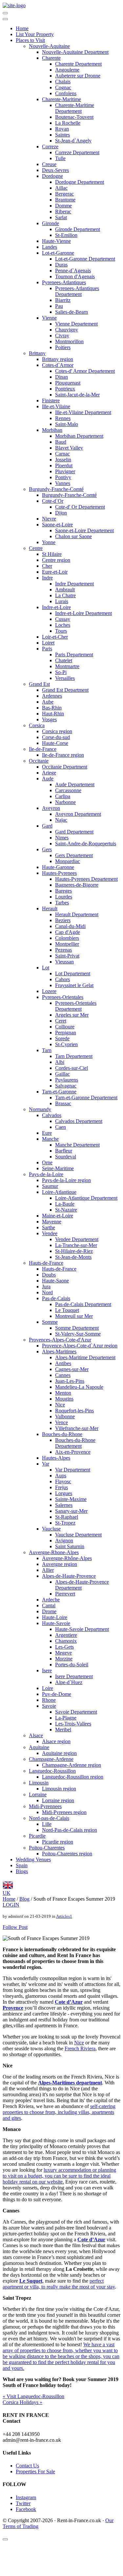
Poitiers (63, 347)
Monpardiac (68, 861)
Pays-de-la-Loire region (66, 1180)
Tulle (60, 158)
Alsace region (56, 1741)
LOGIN (11, 1905)
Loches (63, 625)
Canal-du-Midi (70, 926)
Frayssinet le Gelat (74, 985)
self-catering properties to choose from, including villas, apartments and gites (59, 2112)
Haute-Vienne (56, 241)
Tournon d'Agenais (75, 276)
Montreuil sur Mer (74, 1316)
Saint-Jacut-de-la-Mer (77, 395)
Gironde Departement (78, 229)
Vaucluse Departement (78, 1535)
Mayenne (52, 1222)
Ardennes (52, 696)
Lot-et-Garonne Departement (85, 259)
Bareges (63, 891)
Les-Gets (64, 1647)
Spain (22, 1865)
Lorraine (38, 1795)
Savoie (49, 1706)
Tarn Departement (74, 1056)
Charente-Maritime (61, 99)
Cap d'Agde (68, 932)
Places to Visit (30, 40)
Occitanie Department (65, 767)
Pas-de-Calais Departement (83, 1304)
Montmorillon (69, 341)
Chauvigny (67, 330)
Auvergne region (60, 1564)
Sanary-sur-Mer (71, 1511)
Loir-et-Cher (55, 637)
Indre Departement (74, 584)
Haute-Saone (55, 1281)
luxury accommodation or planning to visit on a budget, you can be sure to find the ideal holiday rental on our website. (59, 2176)
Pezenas (63, 950)
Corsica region (57, 731)
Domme (63, 206)
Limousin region (59, 1789)
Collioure (65, 1027)
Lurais (62, 601)
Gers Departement (74, 855)
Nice (60, 1405)
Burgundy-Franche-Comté (56, 489)
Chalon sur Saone (73, 536)
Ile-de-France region (63, 755)
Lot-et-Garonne (58, 253)
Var (46, 1464)
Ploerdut (64, 465)
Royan (62, 129)
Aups (61, 1476)
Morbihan (52, 430)
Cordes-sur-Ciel (72, 1068)
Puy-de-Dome (57, 1694)
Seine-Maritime (58, 1168)
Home (22, 28)
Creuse (49, 164)
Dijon (61, 513)
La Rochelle (68, 123)
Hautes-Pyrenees (59, 873)
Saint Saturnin (70, 1546)
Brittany (37, 353)
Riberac (63, 211)
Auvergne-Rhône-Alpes (67, 1558)
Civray (62, 336)
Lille (47, 1824)
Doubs (49, 1275)
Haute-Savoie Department (82, 1629)
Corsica (37, 725)
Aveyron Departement (78, 814)
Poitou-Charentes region (67, 1854)
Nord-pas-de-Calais (49, 1818)
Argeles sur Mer (72, 1015)
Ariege (49, 773)
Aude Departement (75, 784)
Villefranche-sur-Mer (77, 1428)
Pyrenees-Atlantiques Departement (77, 291)
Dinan (61, 377)
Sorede (62, 1038)
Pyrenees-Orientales (63, 997)
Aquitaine (39, 1747)
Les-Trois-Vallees (73, 1724)
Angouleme (67, 70)
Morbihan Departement (79, 436)
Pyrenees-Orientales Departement (76, 1006)
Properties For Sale (35, 2471)
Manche (50, 1139)
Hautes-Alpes (56, 1458)
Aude (48, 779)
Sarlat (61, 217)
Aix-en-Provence (73, 1452)
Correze (50, 147)
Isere (47, 1670)
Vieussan (64, 962)
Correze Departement (77, 152)
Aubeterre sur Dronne (78, 76)
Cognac (63, 87)
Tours (61, 631)
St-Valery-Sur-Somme (78, 1334)
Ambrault (65, 590)
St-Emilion (66, 235)
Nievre (49, 519)
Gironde (51, 223)
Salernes (64, 1505)
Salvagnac (66, 1086)
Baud (61, 442)
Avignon (64, 1541)
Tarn (47, 1050)
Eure (47, 1133)
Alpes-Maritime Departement (85, 1357)
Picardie (37, 1836)
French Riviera (80, 2048)
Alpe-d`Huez (69, 1682)
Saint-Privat (67, 956)
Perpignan (66, 1033)
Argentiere (66, 1635)
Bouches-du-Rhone (62, 1434)
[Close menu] (5, 19)
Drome (49, 1611)
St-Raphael (67, 1517)
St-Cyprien (66, 1044)
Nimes (62, 838)
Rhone (49, 1700)
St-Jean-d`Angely (73, 141)
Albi (60, 1062)
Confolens (66, 93)
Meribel (63, 1730)
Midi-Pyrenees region (64, 1812)
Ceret (61, 1021)
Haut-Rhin (53, 714)
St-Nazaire (66, 1210)
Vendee (50, 1233)
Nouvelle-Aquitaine (49, 46)
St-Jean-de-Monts (73, 1257)
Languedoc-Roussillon (52, 1771)
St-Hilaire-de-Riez (74, 1251)
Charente (51, 58)
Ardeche (51, 1600)
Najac (61, 820)
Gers (47, 849)
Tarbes (62, 903)
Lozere (49, 991)
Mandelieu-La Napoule (79, 1387)
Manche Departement (77, 1145)
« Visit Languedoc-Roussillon (33, 2396)
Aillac (61, 188)
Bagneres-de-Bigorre (77, 885)
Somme (50, 1322)
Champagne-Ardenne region (72, 1765)
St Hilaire (52, 554)
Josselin (63, 460)
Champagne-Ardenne (51, 1759)
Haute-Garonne (58, 867)
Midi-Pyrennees (45, 1806)
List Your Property (35, 34)
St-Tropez (65, 1523)
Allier (48, 1570)
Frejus (61, 1487)
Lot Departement (73, 973)
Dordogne (52, 176)
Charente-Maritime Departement (75, 108)
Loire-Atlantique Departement (86, 1198)
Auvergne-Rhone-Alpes (54, 1552)
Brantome (65, 200)
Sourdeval (66, 1157)
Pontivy (63, 477)
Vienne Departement (76, 324)
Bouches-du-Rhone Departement (75, 1443)
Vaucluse (51, 1529)
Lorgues (64, 1493)
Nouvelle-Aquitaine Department (75, 52)
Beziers (63, 920)
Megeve (63, 1653)
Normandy (40, 1109)
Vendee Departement (77, 1239)
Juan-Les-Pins (70, 1381)
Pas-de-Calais (56, 1298)
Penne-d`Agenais (73, 271)
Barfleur (64, 1151)
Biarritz (63, 300)
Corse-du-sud (56, 737)
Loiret (48, 643)
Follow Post (15, 1927)
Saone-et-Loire (57, 525)
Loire (48, 1688)
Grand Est (39, 684)
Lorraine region (58, 1800)
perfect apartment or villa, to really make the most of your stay (59, 2284)
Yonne (49, 542)
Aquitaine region (59, 1753)
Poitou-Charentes (47, 1848)
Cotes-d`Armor (58, 365)
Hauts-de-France (46, 1263)
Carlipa (63, 796)
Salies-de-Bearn (72, 312)
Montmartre (67, 666)
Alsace (36, 1735)
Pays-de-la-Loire (46, 1174)
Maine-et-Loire (58, 1216)
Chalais (63, 82)
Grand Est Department (65, 690)
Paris (47, 649)
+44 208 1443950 (21, 2434)
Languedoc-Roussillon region (73, 1777)
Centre (36, 548)
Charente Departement (78, 64)
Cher (47, 566)
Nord (47, 1292)
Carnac (62, 454)
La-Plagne (66, 1718)
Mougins (64, 1399)
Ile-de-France (43, 749)
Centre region (56, 560)
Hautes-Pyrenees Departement (86, 879)
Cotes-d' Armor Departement (85, 371)
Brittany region (58, 359)
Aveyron (51, 808)
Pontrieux (65, 389)
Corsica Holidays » (22, 2402)
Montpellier (67, 944)
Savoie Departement (76, 1712)
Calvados (52, 1115)
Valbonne (65, 1416)
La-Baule (65, 1204)
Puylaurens (67, 1080)
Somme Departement (77, 1328)
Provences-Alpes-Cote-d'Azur (60, 1340)
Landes (50, 247)
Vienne (49, 318)
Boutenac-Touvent (74, 117)
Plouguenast (68, 383)
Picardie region (58, 1842)
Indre (47, 578)
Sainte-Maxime (71, 1499)
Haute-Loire (55, 1617)
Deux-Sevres (55, 170)
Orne (47, 1162)
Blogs (22, 1871)
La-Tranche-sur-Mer (76, 1245)
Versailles (65, 678)
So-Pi (61, 672)
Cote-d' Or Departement (80, 507)
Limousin (39, 1783)
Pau (59, 306)
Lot (46, 968)
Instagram (26, 2497)
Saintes (62, 135)
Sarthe (49, 1227)
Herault (50, 908)
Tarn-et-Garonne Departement (86, 1098)
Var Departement (73, 1470)
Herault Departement (77, 914)
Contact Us (27, 2466)
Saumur (50, 1186)
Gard (47, 826)
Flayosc (63, 1481)
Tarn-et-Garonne (59, 1092)
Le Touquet (67, 1310)
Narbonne (65, 802)
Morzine (64, 1659)
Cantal (49, 1605)
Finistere (51, 401)
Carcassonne (68, 790)
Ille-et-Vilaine (56, 406)
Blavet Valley (69, 448)
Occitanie (39, 761)
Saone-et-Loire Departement (84, 530)
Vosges (49, 719)
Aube (48, 702)
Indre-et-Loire (56, 607)
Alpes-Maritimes (59, 1351)
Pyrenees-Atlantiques (64, 282)
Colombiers (67, 938)
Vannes (63, 483)
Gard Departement (74, 832)
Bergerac (64, 194)
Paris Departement (74, 655)
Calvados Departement (79, 1121)
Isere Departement (74, 1676)
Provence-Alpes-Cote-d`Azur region (80, 1346)
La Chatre (65, 595)
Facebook (26, 2509)
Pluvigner (65, 471)
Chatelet (64, 660)
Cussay (63, 619)
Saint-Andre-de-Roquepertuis (86, 844)
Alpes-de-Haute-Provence (69, 1576)
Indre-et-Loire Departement (83, 613)
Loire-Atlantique (59, 1192)
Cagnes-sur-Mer (72, 1369)
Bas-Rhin (52, 708)
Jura (46, 1287)
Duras (61, 265)
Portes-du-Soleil (72, 1665)
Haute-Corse (55, 743)
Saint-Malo (67, 424)
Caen (61, 1127)
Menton (63, 1393)
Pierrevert (65, 1594)
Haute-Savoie (56, 1623)
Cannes (63, 1375)
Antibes (63, 1363)
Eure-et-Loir (55, 572)
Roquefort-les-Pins (74, 1411)
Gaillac (62, 1074)
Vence (61, 1422)
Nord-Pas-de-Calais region (70, 1830)
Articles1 (64, 1916)
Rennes (63, 418)
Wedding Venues (33, 1859)
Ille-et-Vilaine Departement (83, 412)
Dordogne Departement (80, 182)
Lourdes (64, 897)
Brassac (63, 1103)
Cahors (62, 979)
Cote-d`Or (53, 501)
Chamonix (66, 1641)
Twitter (23, 2503)
